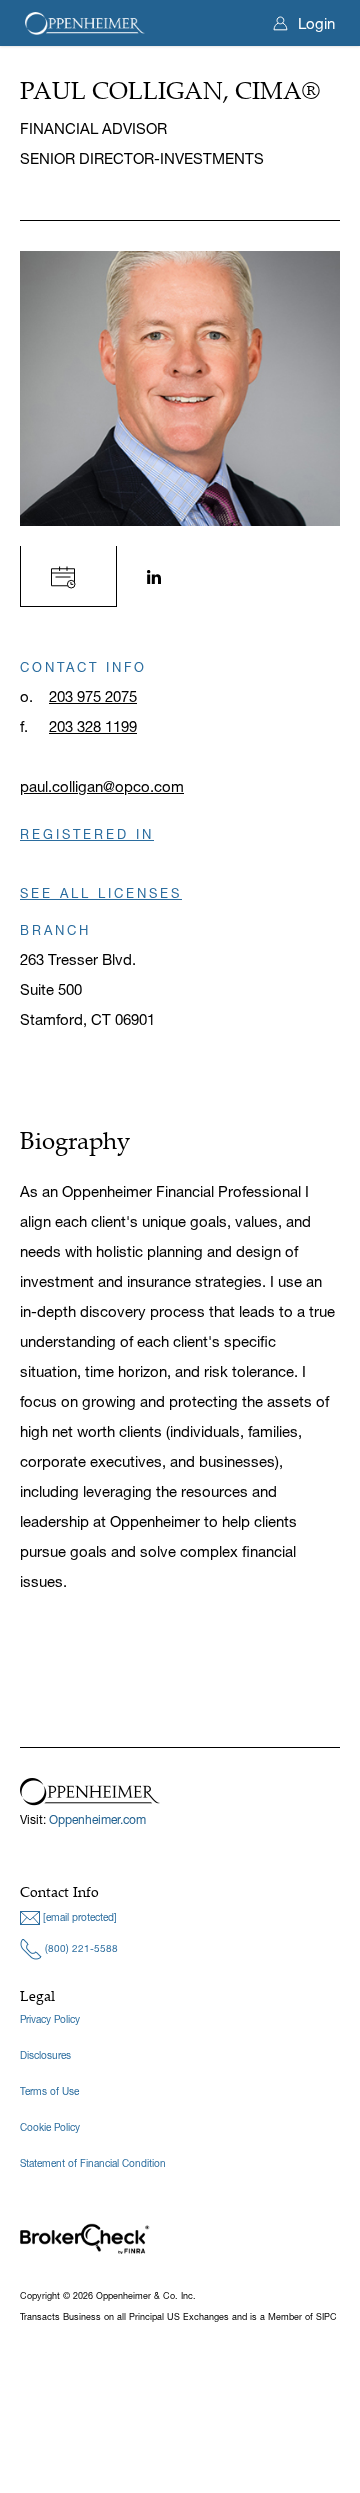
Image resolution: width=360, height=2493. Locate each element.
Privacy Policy (50, 2019)
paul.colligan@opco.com (102, 786)
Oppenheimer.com (97, 1819)
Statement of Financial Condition (93, 2163)
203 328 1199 (93, 726)
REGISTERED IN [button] (87, 834)
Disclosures (45, 2055)
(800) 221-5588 (80, 1948)
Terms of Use (49, 2091)
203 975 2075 (93, 696)
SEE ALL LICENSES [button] (101, 893)
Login (316, 23)
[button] (68, 575)
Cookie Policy (50, 2127)
